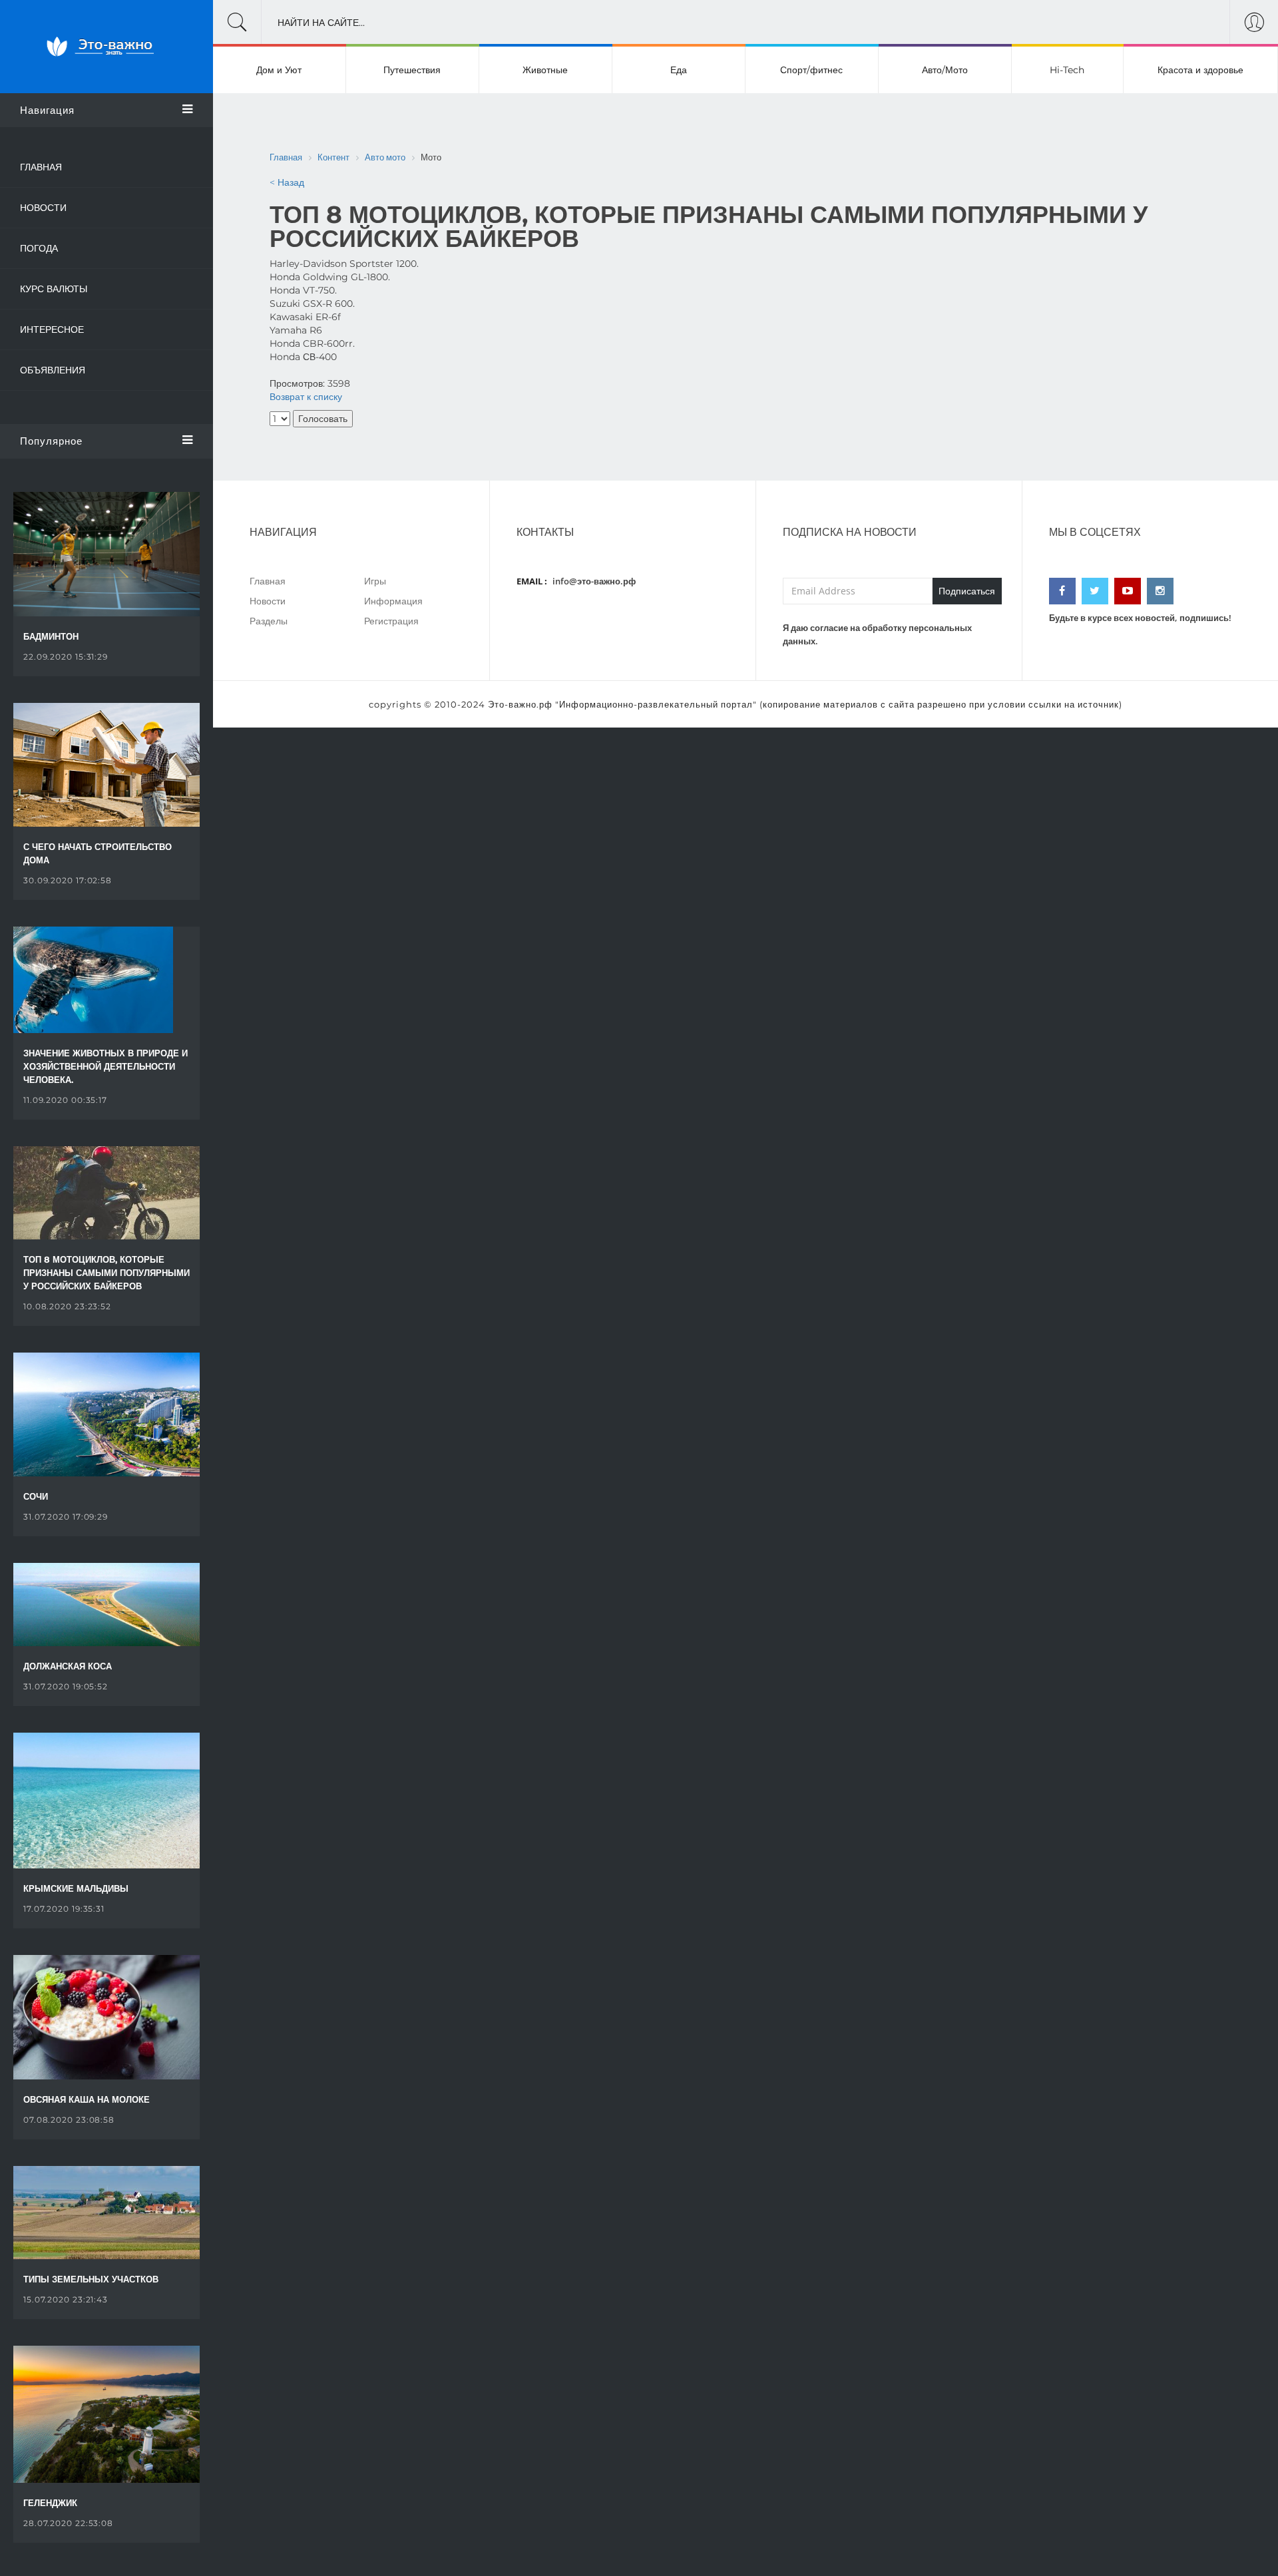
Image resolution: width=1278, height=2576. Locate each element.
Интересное (52, 329)
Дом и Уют (279, 70)
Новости (43, 208)
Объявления (53, 370)
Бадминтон (51, 636)
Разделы (269, 621)
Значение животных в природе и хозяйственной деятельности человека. (106, 1066)
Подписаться (967, 591)
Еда (679, 70)
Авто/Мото (945, 70)
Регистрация (391, 621)
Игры (375, 581)
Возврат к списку (306, 397)
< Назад (287, 182)
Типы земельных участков (91, 2279)
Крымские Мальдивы (76, 1888)
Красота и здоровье (1200, 70)
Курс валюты (54, 289)
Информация (393, 601)
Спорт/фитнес (811, 70)
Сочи (36, 1496)
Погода (39, 248)
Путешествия (412, 70)
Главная (41, 167)
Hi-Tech (1067, 70)
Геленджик (50, 2503)
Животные (545, 70)
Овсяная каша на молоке (87, 2099)
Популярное (51, 441)
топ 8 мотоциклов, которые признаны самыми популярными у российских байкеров (106, 1273)
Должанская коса (68, 1666)
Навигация (47, 110)
